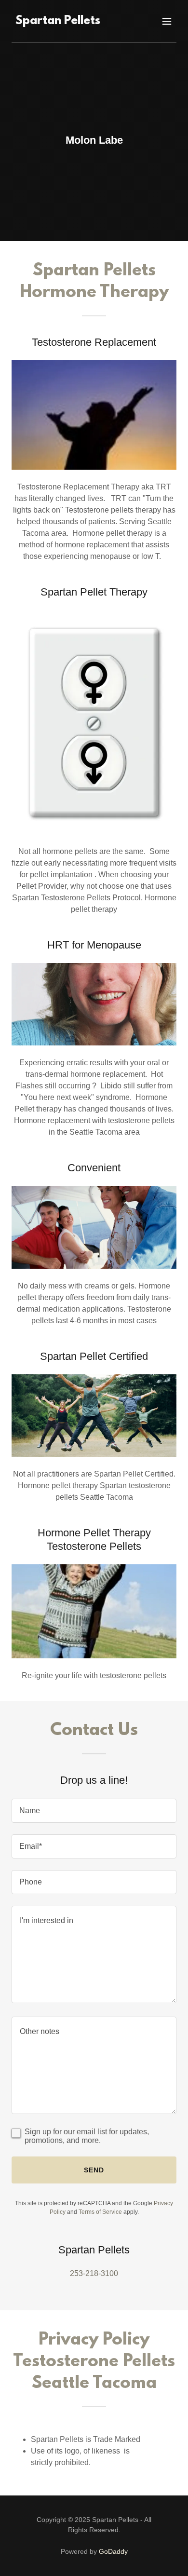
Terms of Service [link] (100, 2212)
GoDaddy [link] (113, 2551)
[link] (58, 21)
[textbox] (94, 1811)
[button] (167, 21)
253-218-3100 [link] (94, 2273)
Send (94, 2170)
